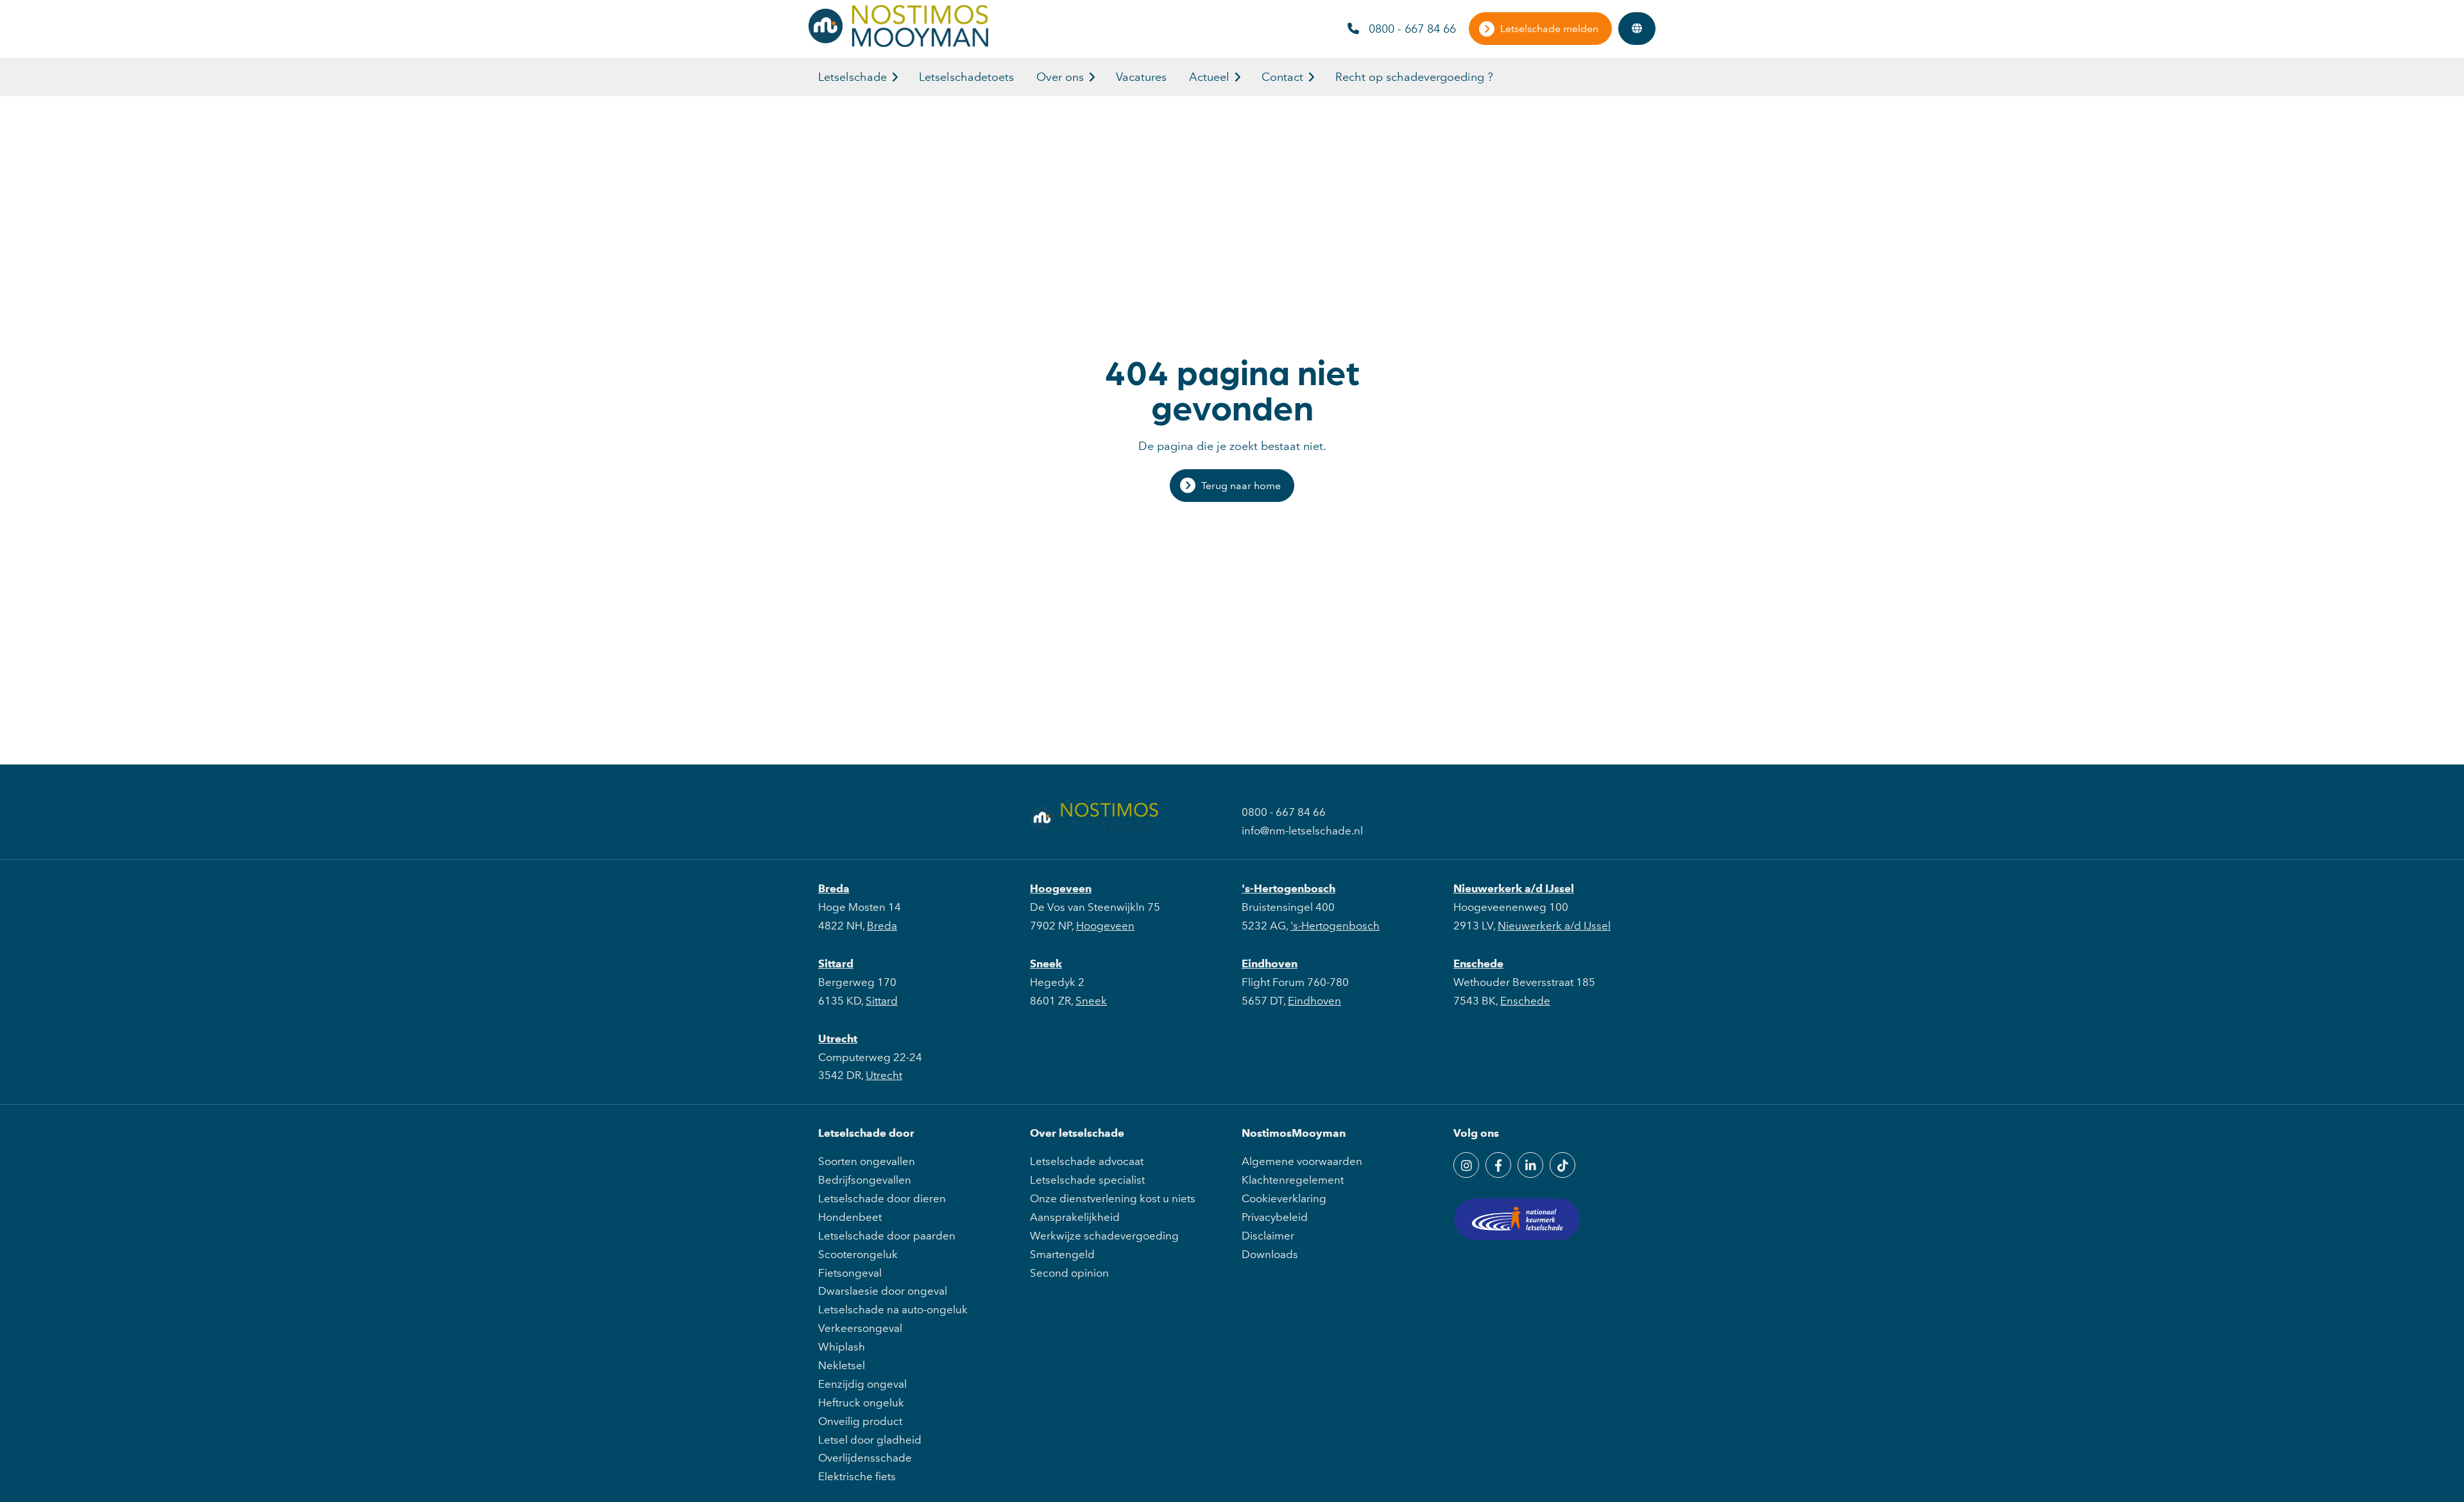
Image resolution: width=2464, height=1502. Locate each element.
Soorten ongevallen (867, 1161)
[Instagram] (1466, 1165)
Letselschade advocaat (1087, 1161)
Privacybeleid (1275, 1217)
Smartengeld (1062, 1254)
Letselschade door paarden (887, 1236)
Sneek (1046, 963)
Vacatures (1141, 77)
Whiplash (842, 1347)
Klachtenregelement (1293, 1180)
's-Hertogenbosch (1288, 888)
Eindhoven (1270, 963)
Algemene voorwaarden (1302, 1161)
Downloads (1270, 1254)
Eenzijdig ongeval (862, 1384)
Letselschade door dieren (882, 1198)
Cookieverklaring (1284, 1198)
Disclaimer (1268, 1236)
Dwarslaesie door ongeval (883, 1291)
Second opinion (1069, 1273)
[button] (895, 77)
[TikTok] (1562, 1165)
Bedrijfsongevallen (865, 1180)
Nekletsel (842, 1365)
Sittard (836, 963)
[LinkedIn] (1530, 1165)
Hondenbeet (850, 1217)
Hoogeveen (1061, 888)
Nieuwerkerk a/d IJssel (1514, 888)
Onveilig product (860, 1421)
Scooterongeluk (858, 1254)
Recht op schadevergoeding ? (1414, 77)
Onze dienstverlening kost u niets (1113, 1198)
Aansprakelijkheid (1075, 1217)
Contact (1282, 77)
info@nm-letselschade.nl (1302, 831)
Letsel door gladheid (870, 1440)
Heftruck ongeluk (861, 1403)
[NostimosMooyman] (898, 43)
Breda (834, 888)
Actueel (1209, 77)
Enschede (1478, 963)
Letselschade (852, 77)
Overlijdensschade (865, 1458)
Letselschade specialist (1087, 1180)
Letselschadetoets (966, 77)
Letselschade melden (1549, 29)
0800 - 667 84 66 (1412, 29)
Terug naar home (1241, 486)
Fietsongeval (850, 1273)
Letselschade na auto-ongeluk (893, 1309)
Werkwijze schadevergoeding (1104, 1236)
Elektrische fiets (857, 1476)
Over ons (1060, 77)
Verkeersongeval (860, 1328)
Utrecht (838, 1039)
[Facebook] (1498, 1165)
